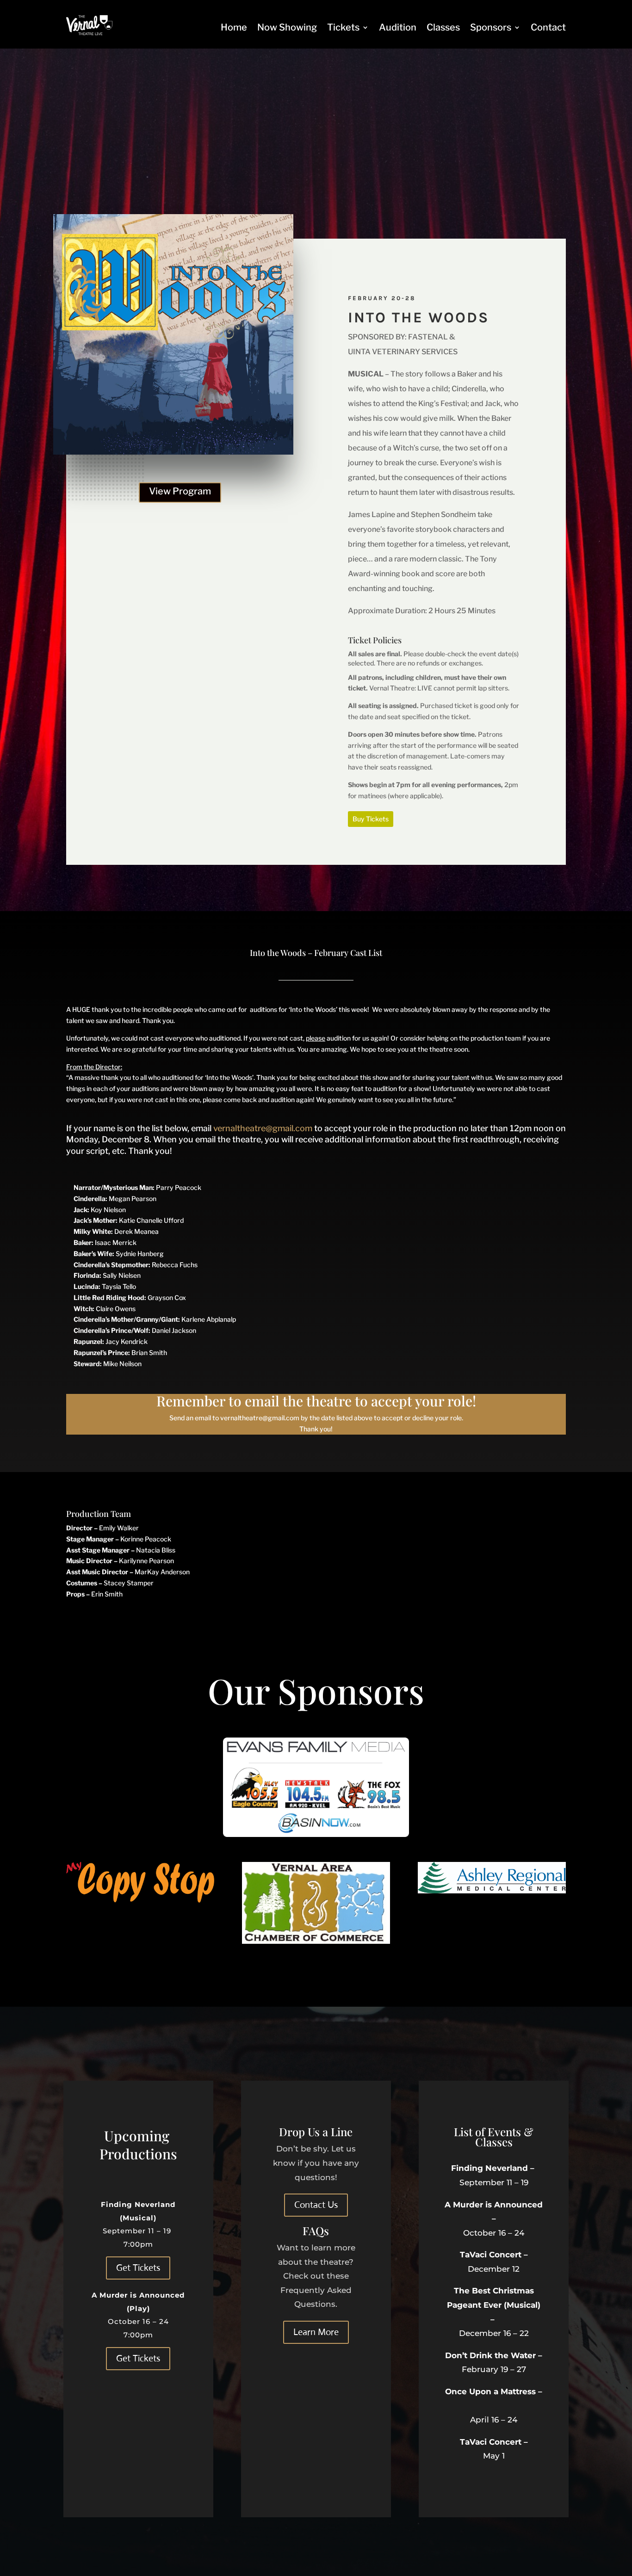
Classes (443, 27)
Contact (548, 27)
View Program (180, 491)
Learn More (316, 2332)
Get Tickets (138, 2268)
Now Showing (287, 27)
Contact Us (316, 2205)
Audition (398, 27)
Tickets (343, 27)
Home (234, 27)
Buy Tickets (371, 819)
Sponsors (491, 27)
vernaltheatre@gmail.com (263, 1128)
